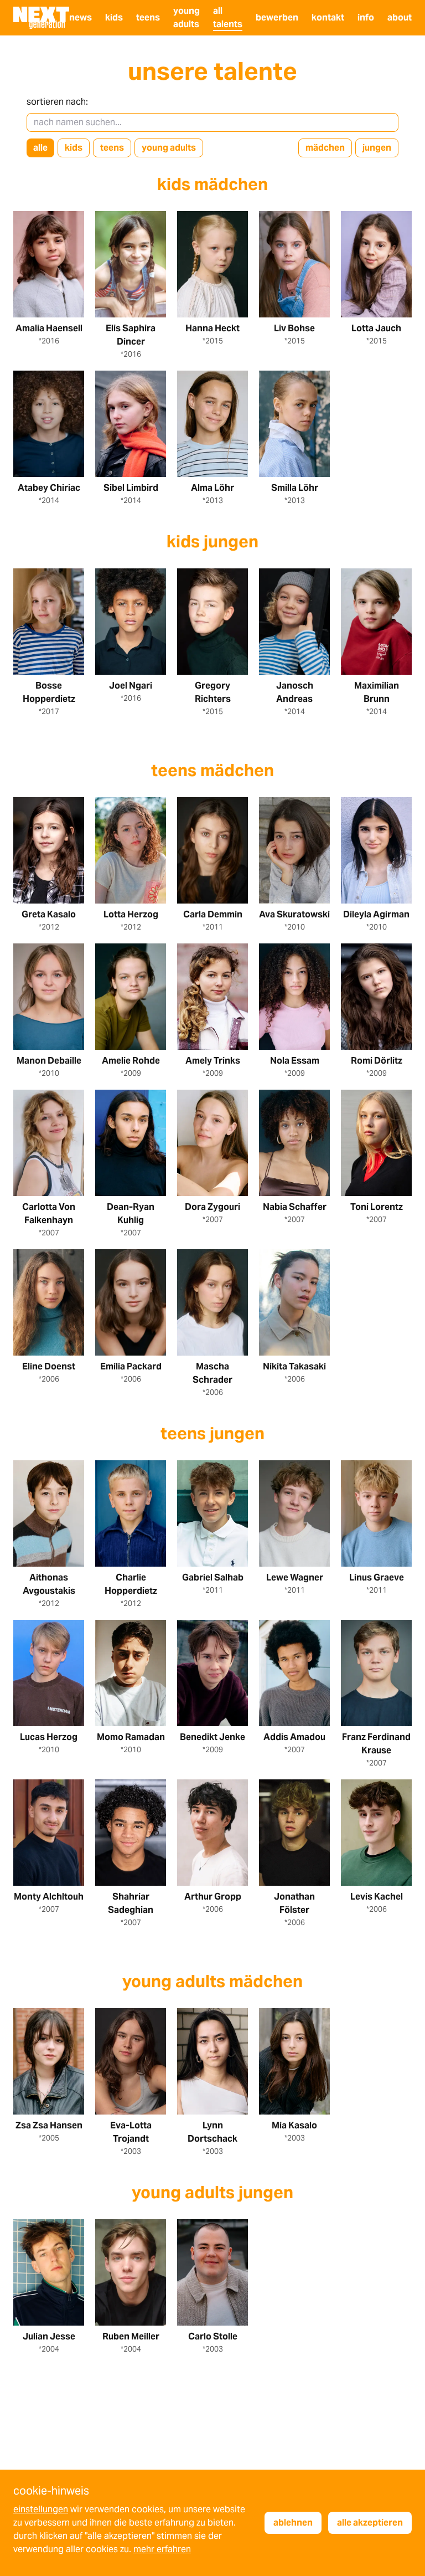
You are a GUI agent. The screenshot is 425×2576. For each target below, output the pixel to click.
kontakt (328, 17)
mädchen (325, 148)
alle (40, 148)
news (81, 17)
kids (114, 17)
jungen (377, 148)
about (400, 17)
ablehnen (293, 2523)
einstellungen (41, 2509)
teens (148, 17)
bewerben (277, 17)
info (366, 17)
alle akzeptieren (370, 2523)
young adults (169, 148)
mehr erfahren (162, 2549)
